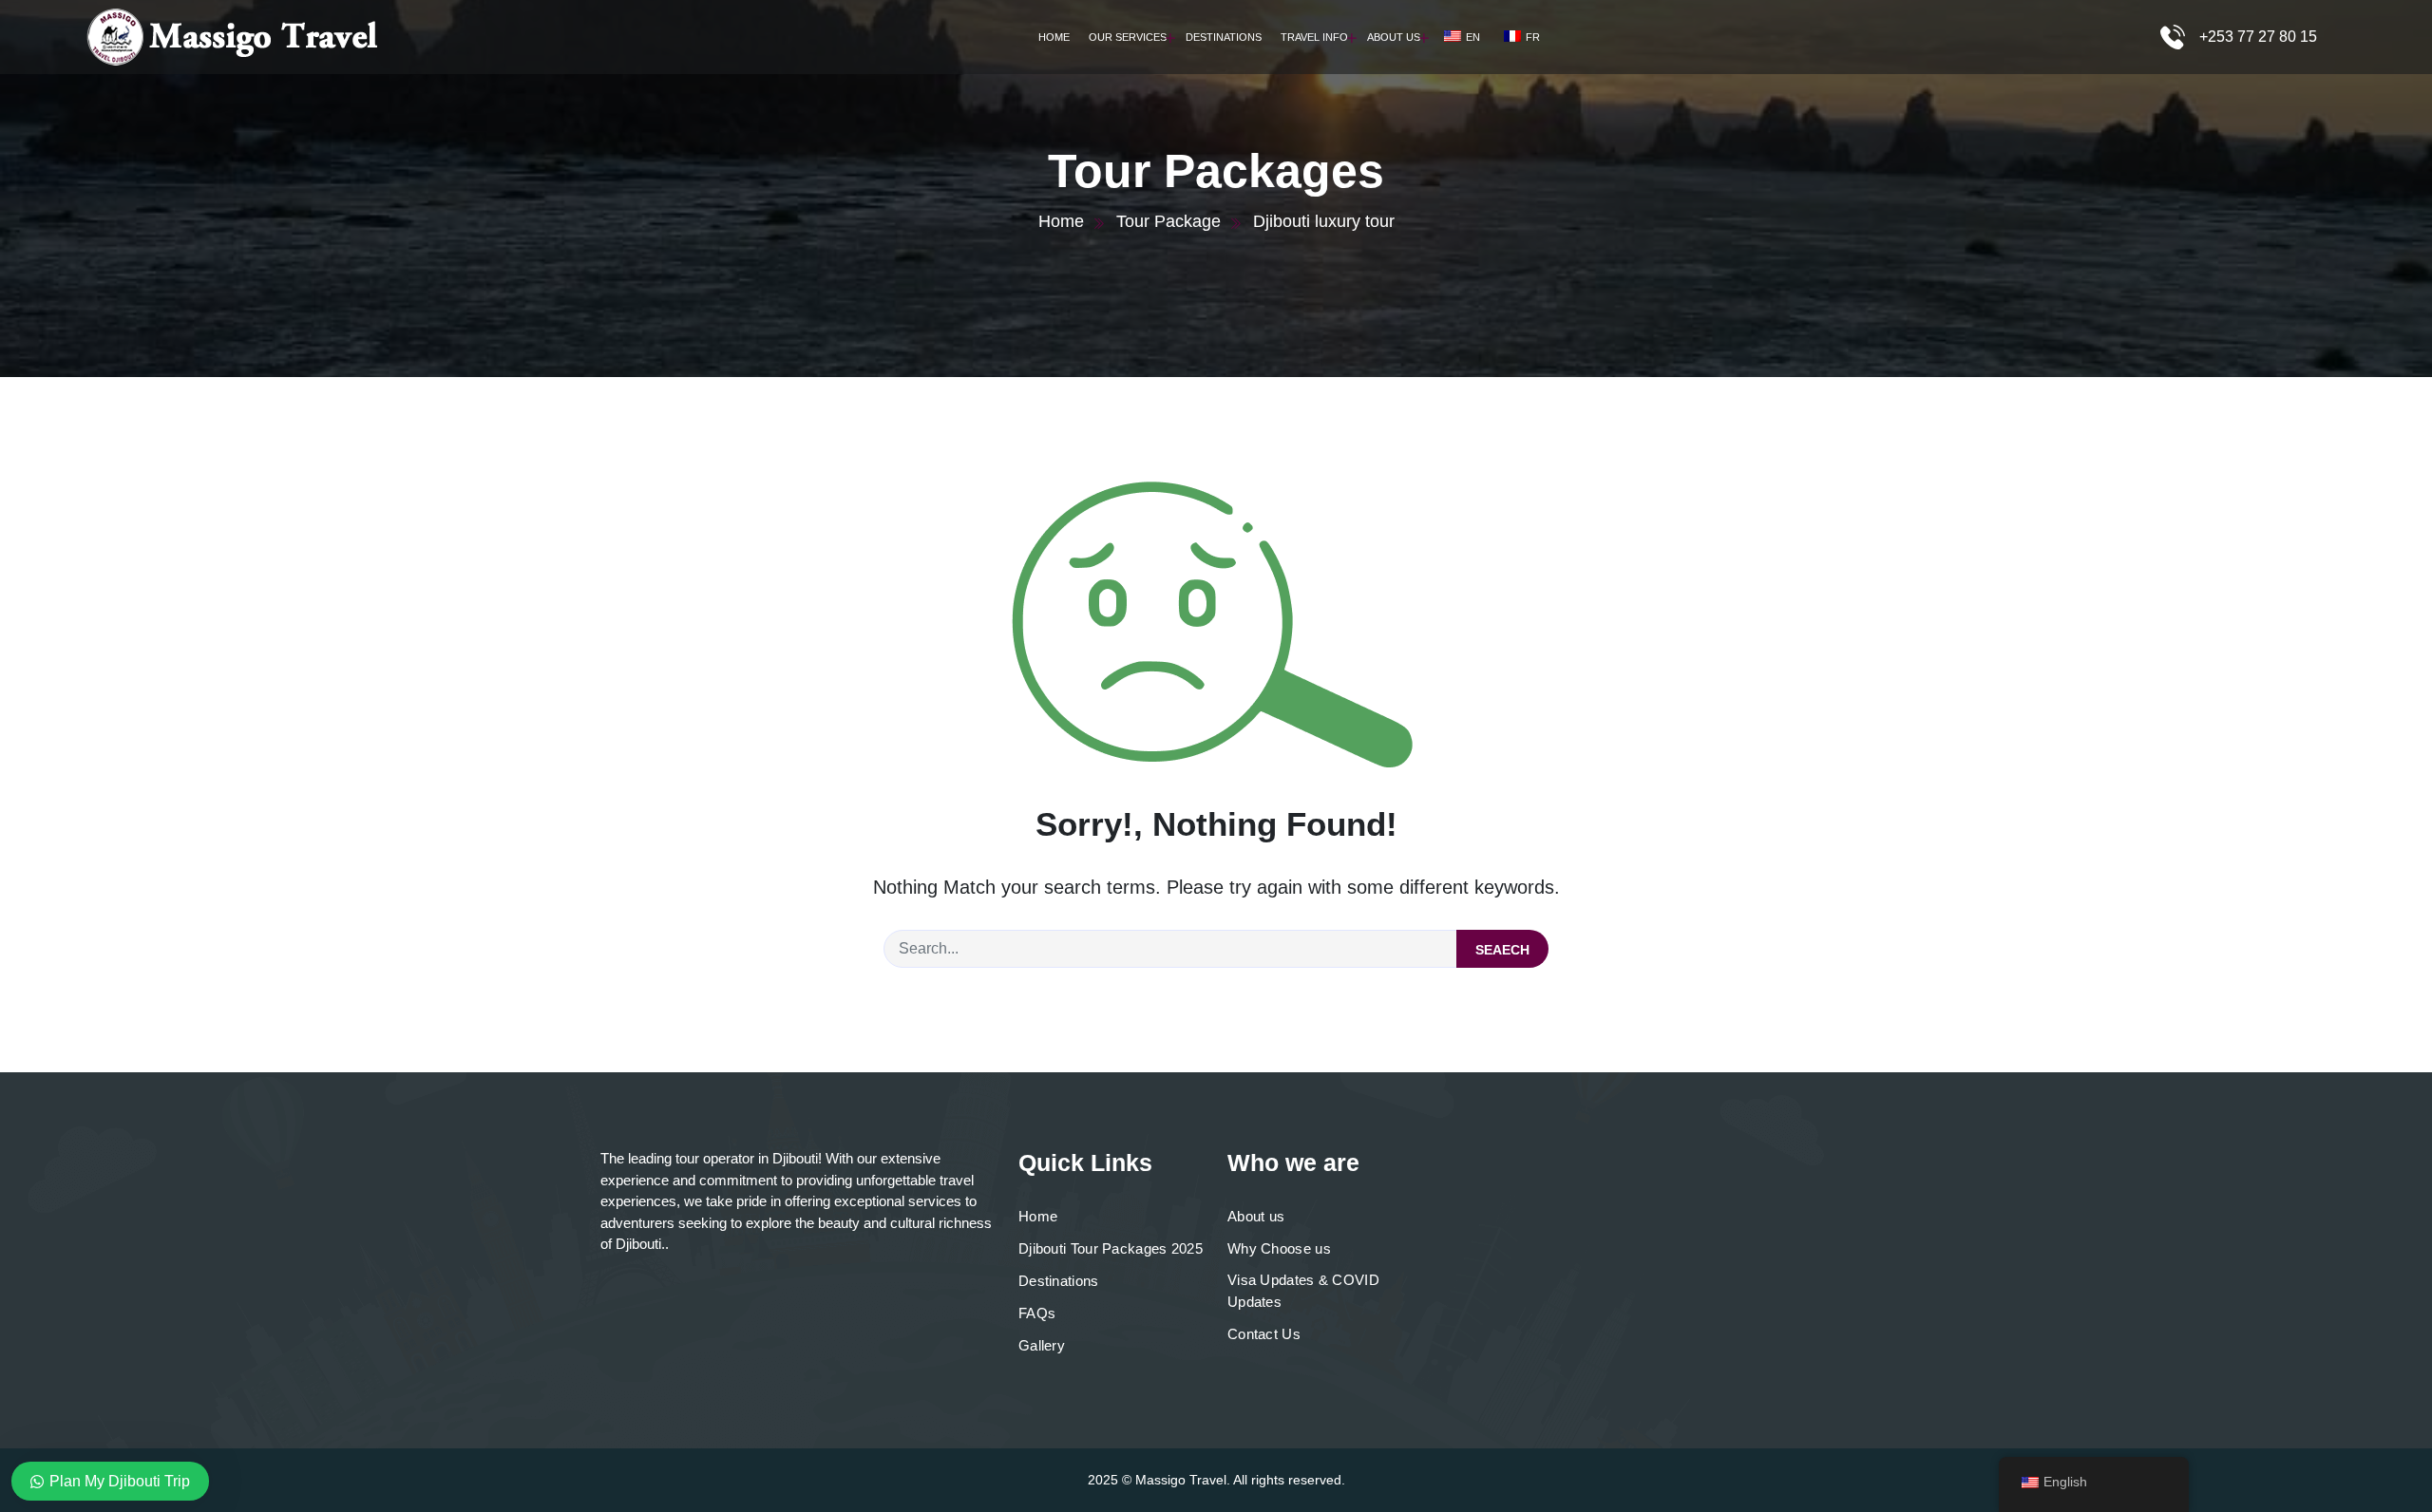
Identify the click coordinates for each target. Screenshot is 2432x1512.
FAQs (1037, 1313)
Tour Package (1168, 221)
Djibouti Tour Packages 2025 (1111, 1248)
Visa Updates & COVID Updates (1303, 1291)
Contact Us (1264, 1334)
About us (1256, 1216)
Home (1054, 37)
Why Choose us (1279, 1248)
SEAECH (1502, 950)
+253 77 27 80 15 (2258, 37)
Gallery (1042, 1345)
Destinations (1224, 37)
